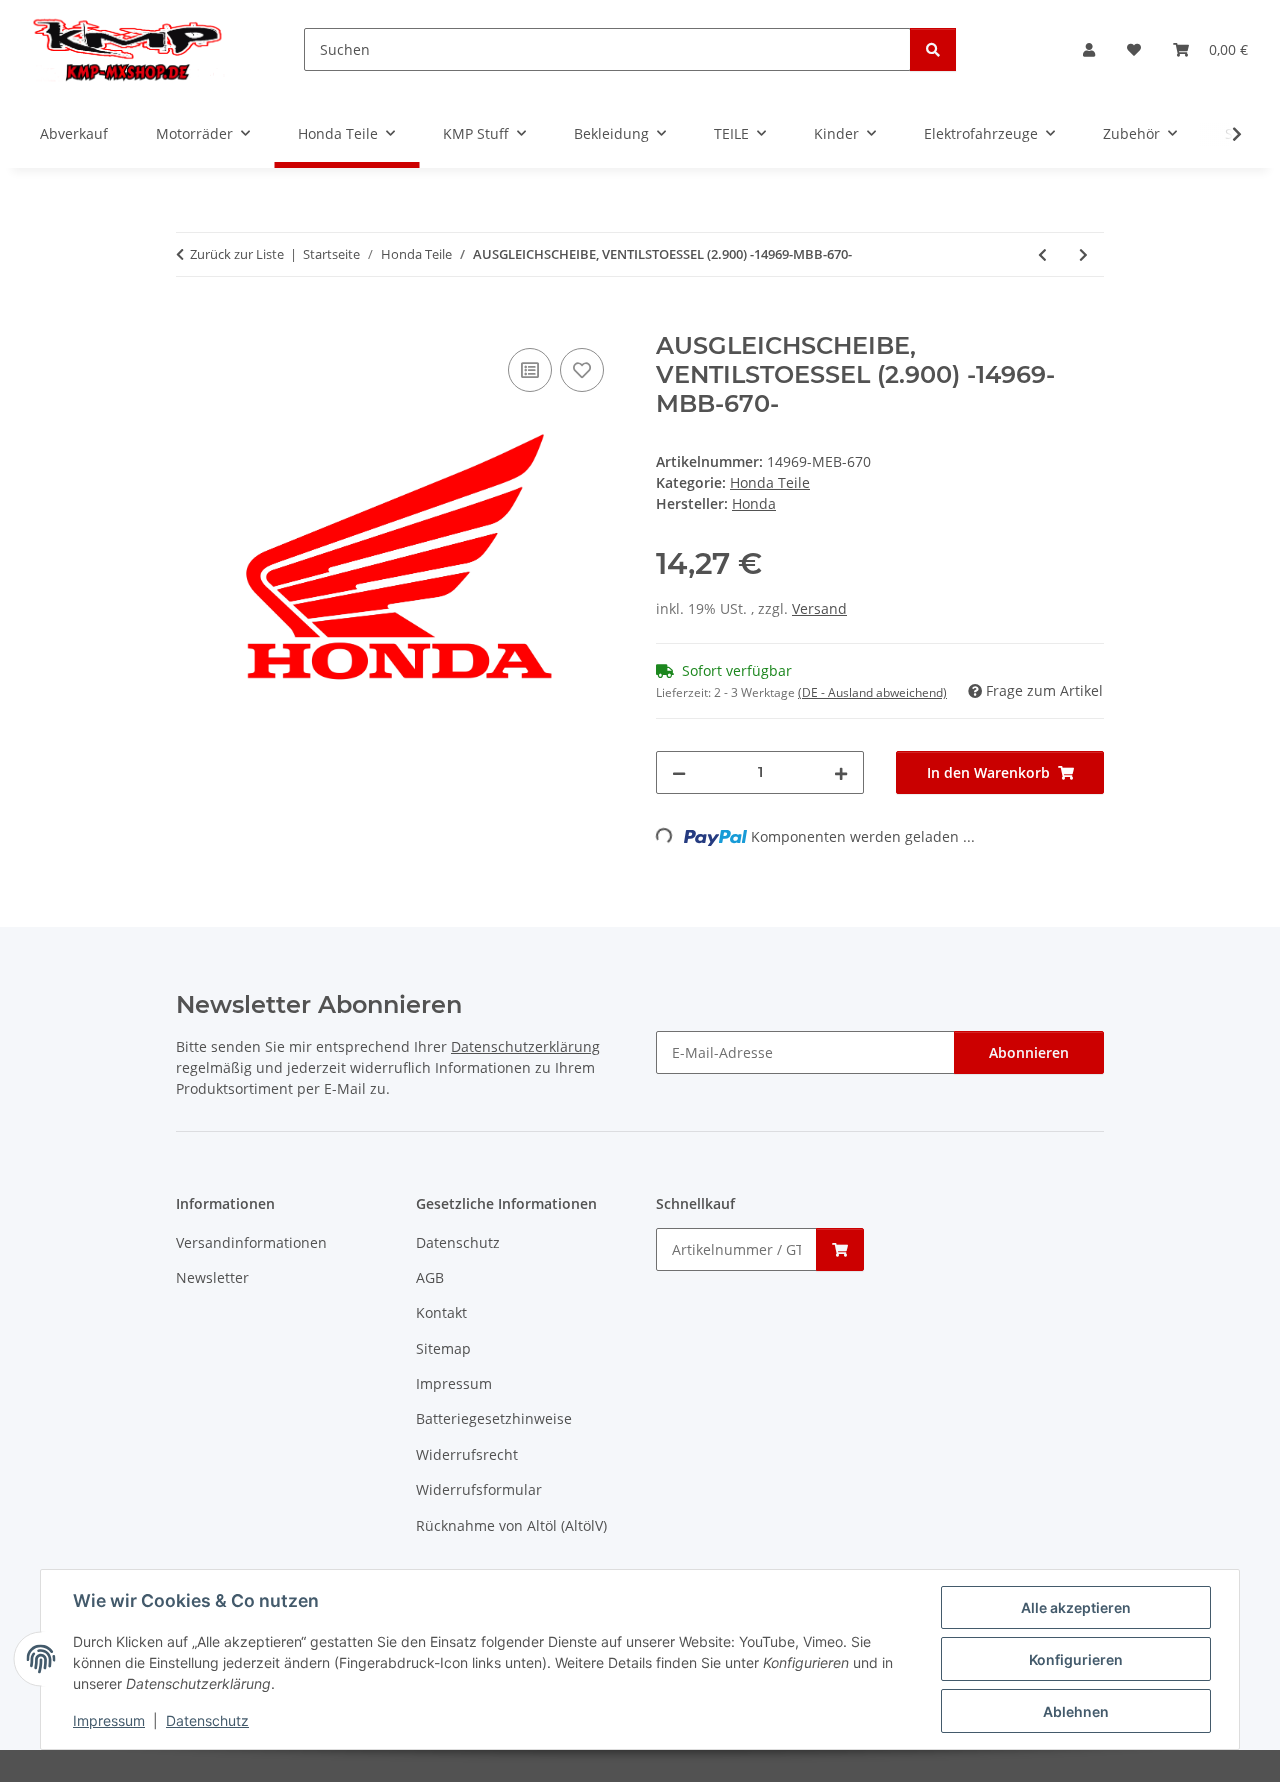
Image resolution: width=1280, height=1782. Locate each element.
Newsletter (212, 1277)
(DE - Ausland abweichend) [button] (872, 692)
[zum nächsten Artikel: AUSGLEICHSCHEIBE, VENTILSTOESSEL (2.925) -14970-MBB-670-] (1083, 254)
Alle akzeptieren (1076, 1607)
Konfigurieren (1076, 1659)
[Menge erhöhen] (841, 772)
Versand (819, 608)
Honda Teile (770, 482)
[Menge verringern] (679, 772)
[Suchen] (933, 49)
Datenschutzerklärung (525, 1046)
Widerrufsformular (479, 1489)
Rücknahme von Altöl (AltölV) (511, 1525)
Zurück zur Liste (237, 254)
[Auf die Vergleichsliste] (530, 370)
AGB (430, 1277)
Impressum (109, 1720)
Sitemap (443, 1348)
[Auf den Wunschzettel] (582, 370)
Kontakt (441, 1312)
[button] (1089, 49)
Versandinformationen (251, 1242)
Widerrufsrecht (467, 1454)
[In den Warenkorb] (192, 321)
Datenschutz (207, 1720)
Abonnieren (1029, 1052)
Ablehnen (1076, 1711)
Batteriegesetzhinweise (494, 1418)
